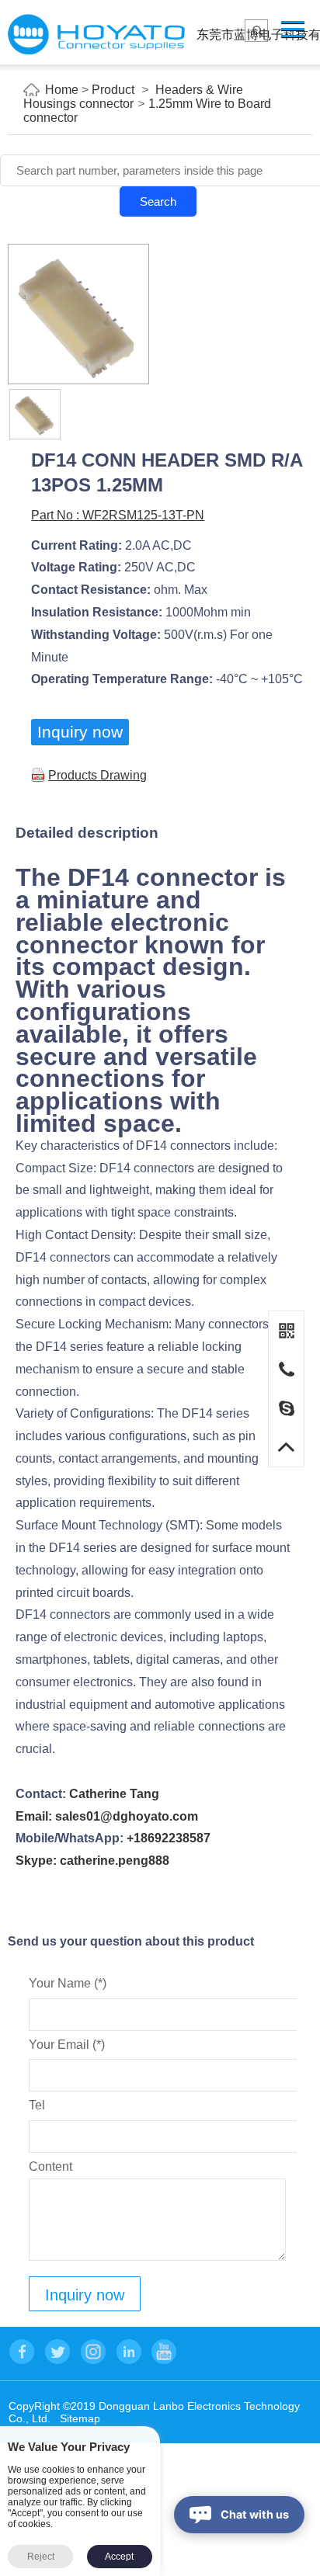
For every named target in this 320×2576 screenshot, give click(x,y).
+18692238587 (169, 1838)
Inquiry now (80, 732)
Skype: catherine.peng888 (92, 1861)
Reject (41, 2557)
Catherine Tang (114, 1794)
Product (113, 90)
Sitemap (80, 2418)
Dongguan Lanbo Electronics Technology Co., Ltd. (96, 35)
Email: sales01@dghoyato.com (107, 1816)
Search (158, 201)
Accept (119, 2557)
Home (62, 90)
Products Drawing (97, 775)
